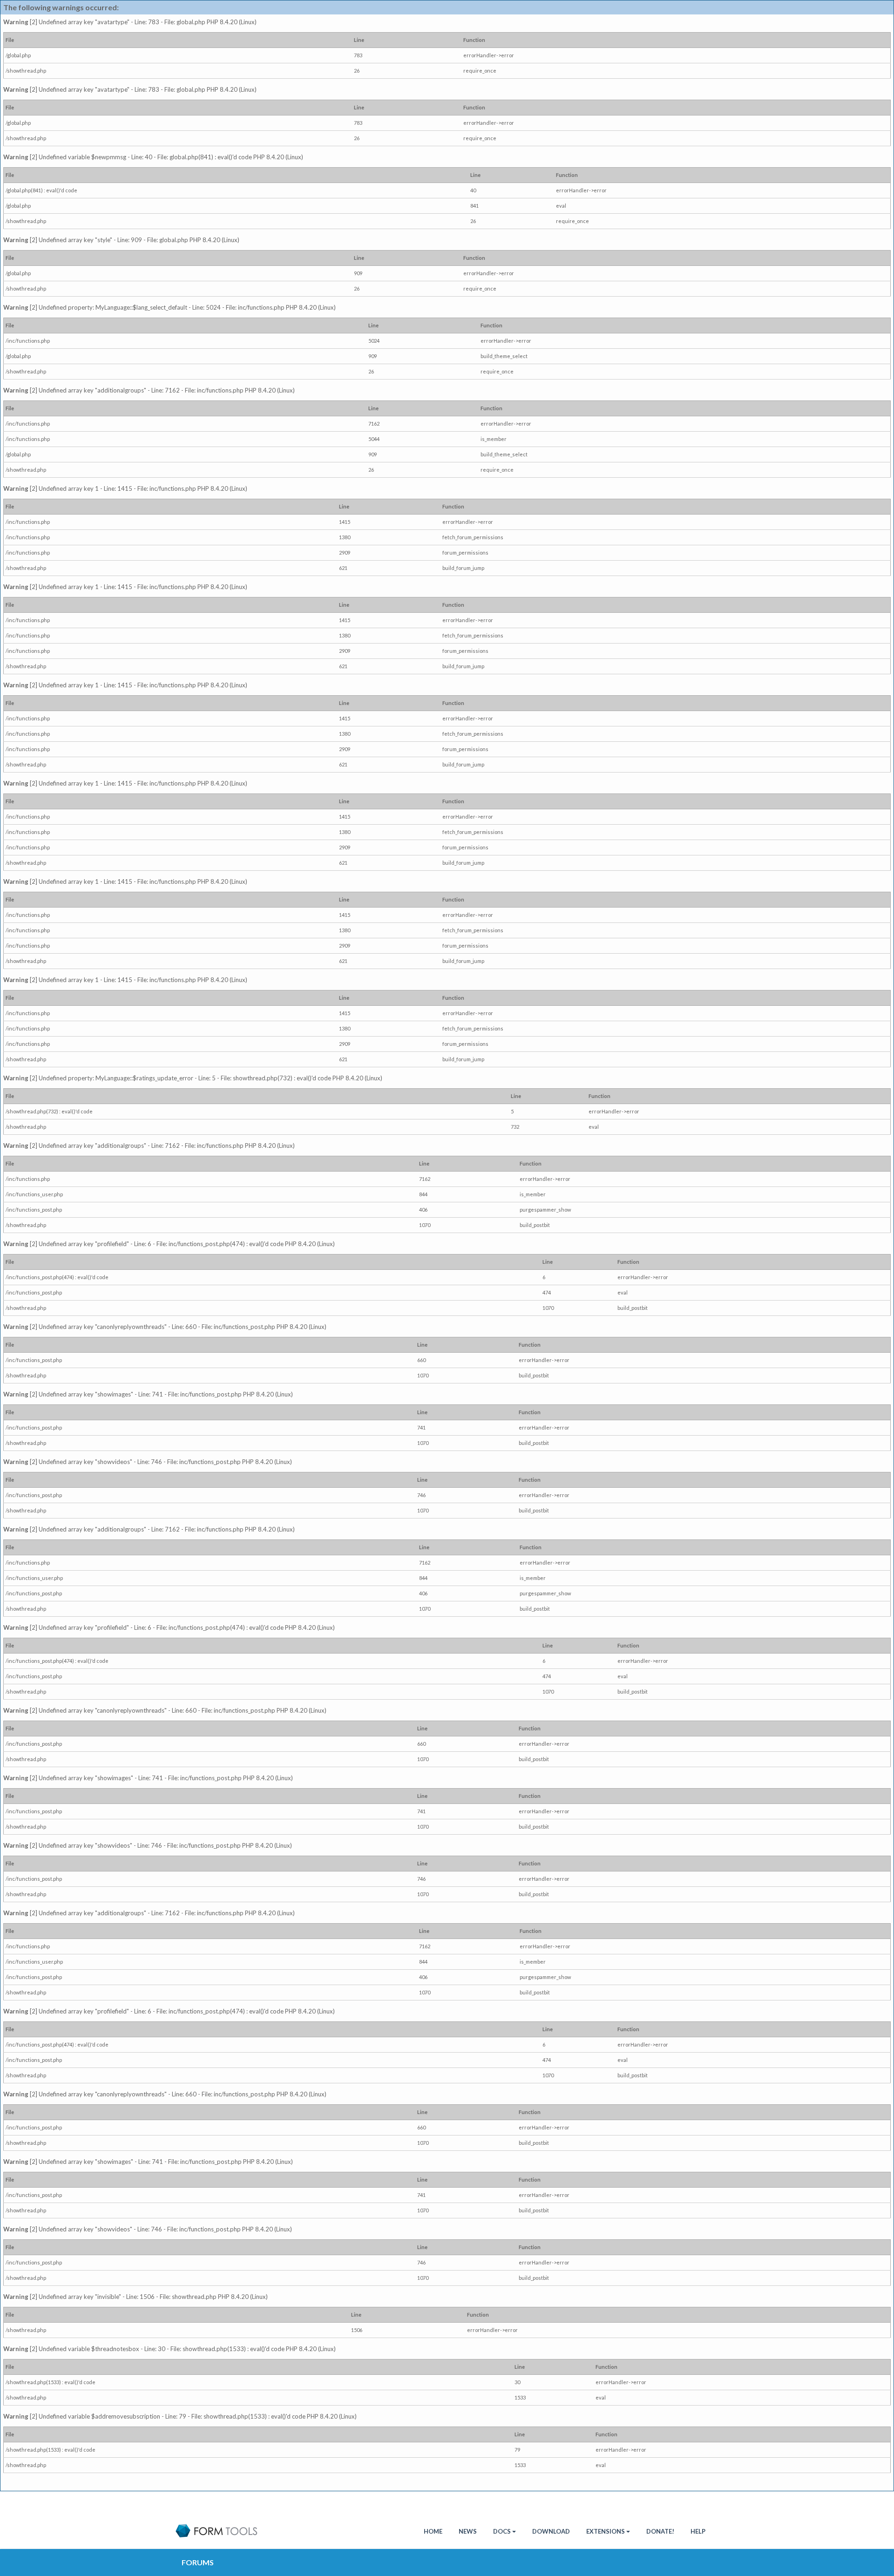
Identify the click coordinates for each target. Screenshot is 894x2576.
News (468, 2531)
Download (551, 2531)
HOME (433, 2531)
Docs (502, 2531)
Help (698, 2531)
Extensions (606, 2531)
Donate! (660, 2531)
